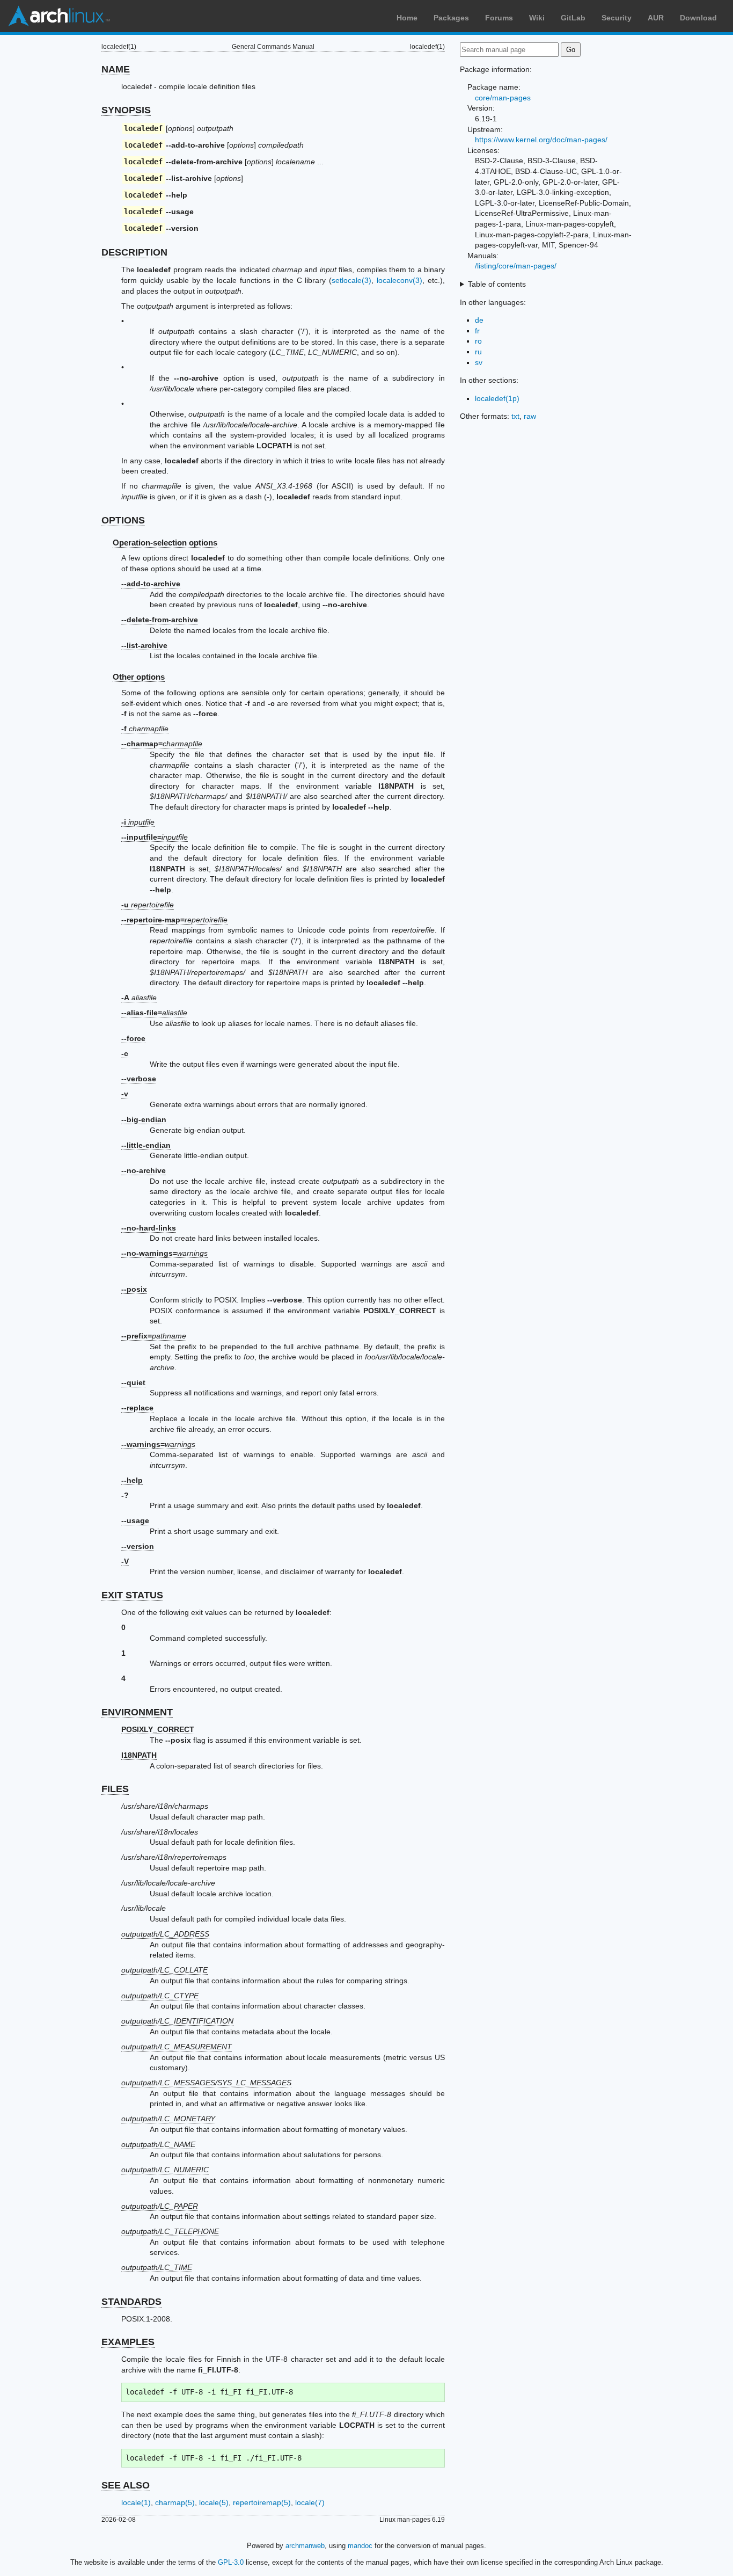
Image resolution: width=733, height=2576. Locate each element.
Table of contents (497, 284)
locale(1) (136, 2502)
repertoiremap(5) (262, 2502)
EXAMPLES (128, 2342)
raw (530, 416)
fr (477, 331)
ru (478, 352)
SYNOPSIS (126, 110)
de (479, 320)
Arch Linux (59, 16)
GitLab (573, 18)
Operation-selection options (165, 543)
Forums (499, 18)
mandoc (360, 2546)
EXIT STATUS (132, 1595)
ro (478, 341)
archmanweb (305, 2546)
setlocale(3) (351, 280)
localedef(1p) (497, 398)
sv (479, 362)
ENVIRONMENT (137, 1712)
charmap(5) (175, 2502)
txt (515, 416)
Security (617, 18)
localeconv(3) (400, 280)
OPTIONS (123, 520)
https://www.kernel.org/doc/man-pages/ (541, 140)
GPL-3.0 (231, 2562)
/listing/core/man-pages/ (516, 266)
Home (407, 18)
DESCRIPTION (134, 252)
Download (698, 18)
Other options (139, 677)
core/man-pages (503, 98)
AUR (656, 18)
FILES (115, 1789)
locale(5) (214, 2502)
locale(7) (310, 2502)
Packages (451, 18)
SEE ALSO (126, 2485)
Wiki (537, 18)
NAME (116, 69)
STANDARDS (131, 2302)
